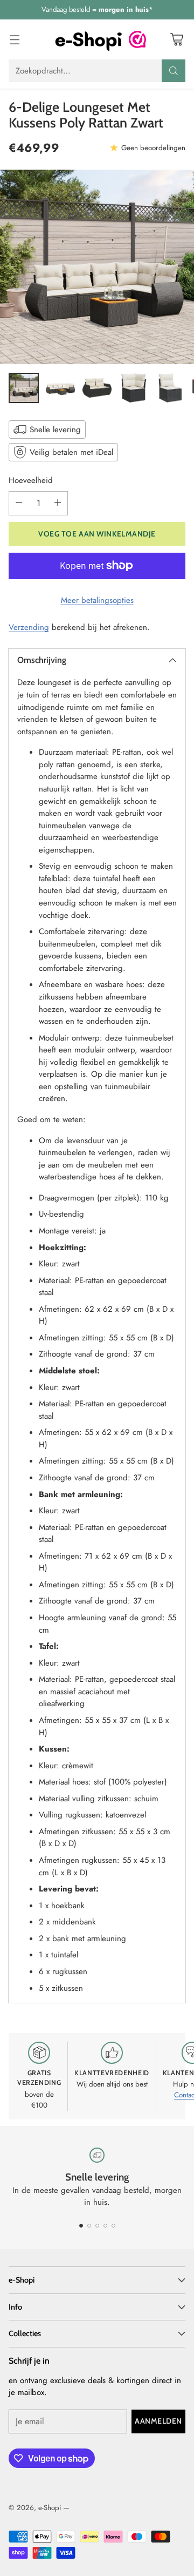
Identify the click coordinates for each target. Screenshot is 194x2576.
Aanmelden (158, 2421)
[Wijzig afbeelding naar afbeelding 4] (134, 388)
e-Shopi (50, 2508)
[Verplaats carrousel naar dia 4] (105, 2226)
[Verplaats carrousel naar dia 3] (97, 2226)
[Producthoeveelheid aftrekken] (19, 503)
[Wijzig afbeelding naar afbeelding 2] (60, 388)
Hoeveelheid (31, 480)
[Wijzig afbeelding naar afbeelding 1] (24, 388)
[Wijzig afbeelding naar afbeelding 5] (170, 388)
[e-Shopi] (88, 39)
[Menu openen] (14, 39)
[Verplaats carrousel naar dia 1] (81, 2226)
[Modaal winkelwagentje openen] (176, 39)
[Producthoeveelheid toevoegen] (58, 503)
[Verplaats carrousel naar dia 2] (89, 2226)
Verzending (29, 627)
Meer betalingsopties (97, 600)
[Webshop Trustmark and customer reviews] (137, 39)
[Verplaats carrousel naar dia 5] (113, 2226)
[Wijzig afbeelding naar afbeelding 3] (97, 388)
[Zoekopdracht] (174, 71)
